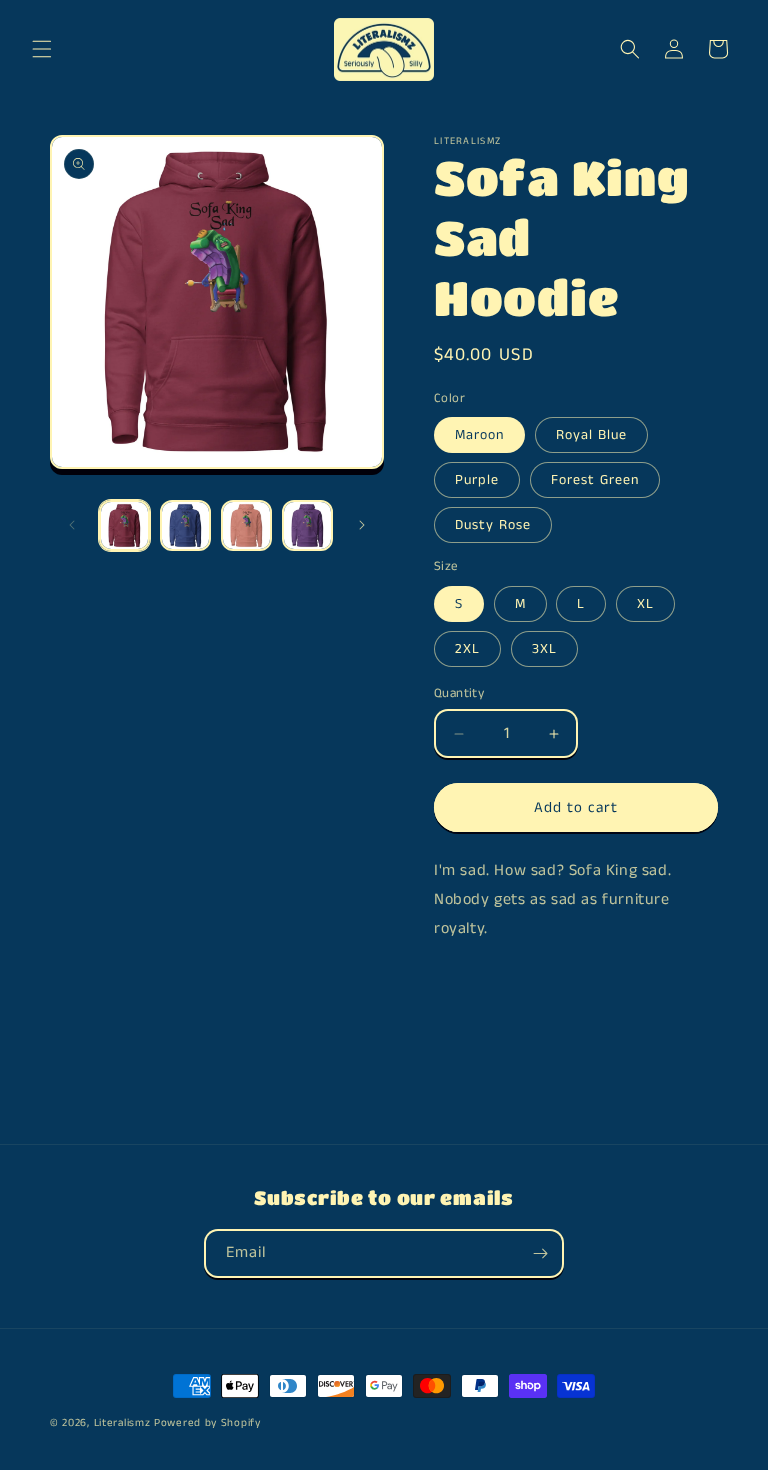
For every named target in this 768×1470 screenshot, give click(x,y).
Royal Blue (591, 435)
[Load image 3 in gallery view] (246, 525)
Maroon (479, 435)
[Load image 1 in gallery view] (124, 525)
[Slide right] (362, 525)
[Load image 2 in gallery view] (185, 525)
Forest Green (595, 480)
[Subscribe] (540, 1253)
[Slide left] (72, 525)
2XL (467, 649)
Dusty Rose (493, 525)
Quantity (459, 693)
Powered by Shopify (207, 1423)
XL (645, 604)
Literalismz (122, 1423)
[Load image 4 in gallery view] (307, 525)
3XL (544, 649)
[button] (42, 49)
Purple (477, 480)
